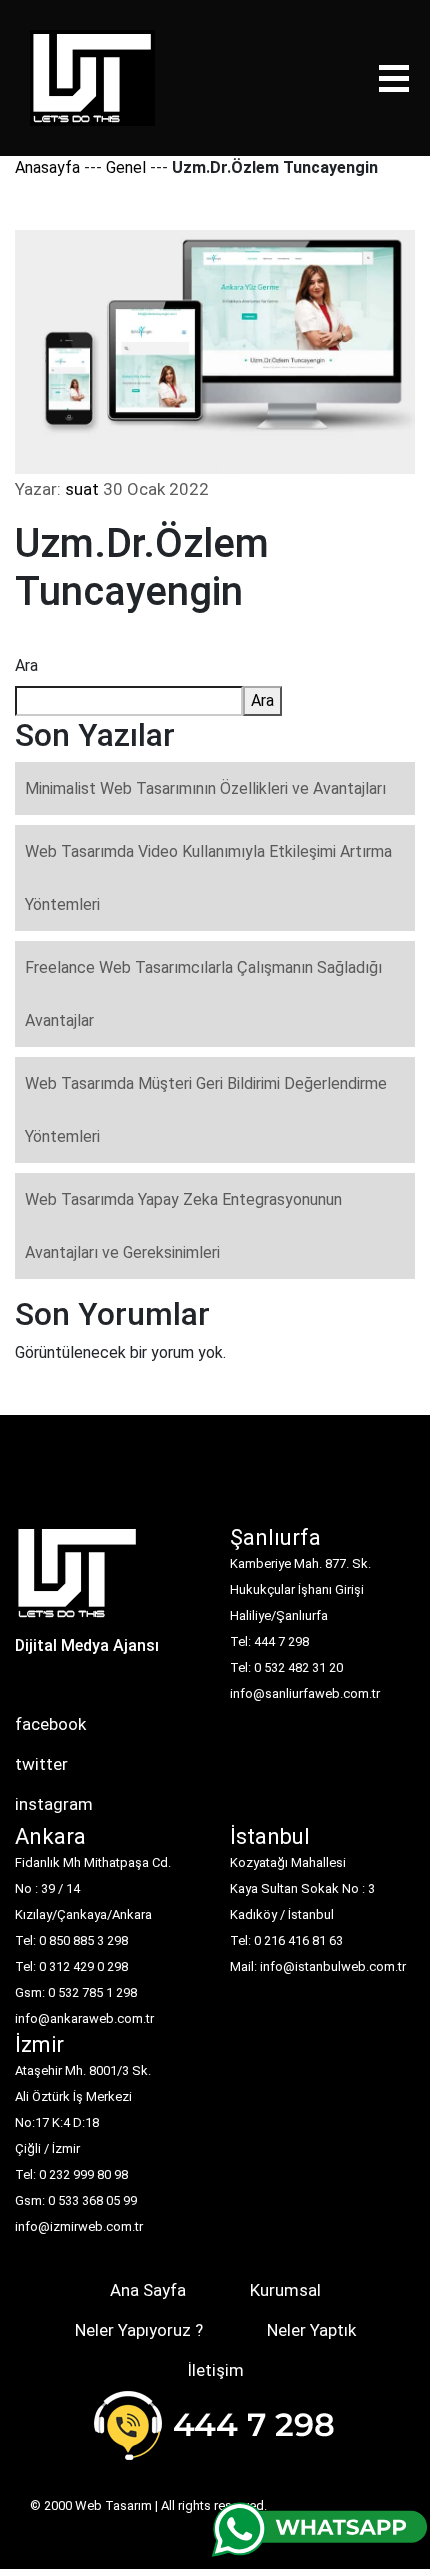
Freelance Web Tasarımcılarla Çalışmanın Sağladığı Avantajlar (203, 994)
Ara (26, 665)
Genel (126, 167)
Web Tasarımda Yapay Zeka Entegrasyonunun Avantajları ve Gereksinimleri (183, 1226)
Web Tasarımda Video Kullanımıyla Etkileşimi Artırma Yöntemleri (208, 878)
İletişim (215, 2370)
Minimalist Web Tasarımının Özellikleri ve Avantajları (205, 788)
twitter (41, 1764)
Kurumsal (285, 2290)
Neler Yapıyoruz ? (139, 2330)
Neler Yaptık (311, 2330)
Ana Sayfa (148, 2290)
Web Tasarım (113, 2505)
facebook (50, 1724)
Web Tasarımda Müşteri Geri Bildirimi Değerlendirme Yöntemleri (206, 1110)
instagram (54, 1804)
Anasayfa (47, 167)
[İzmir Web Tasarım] (77, 1579)
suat (82, 489)
